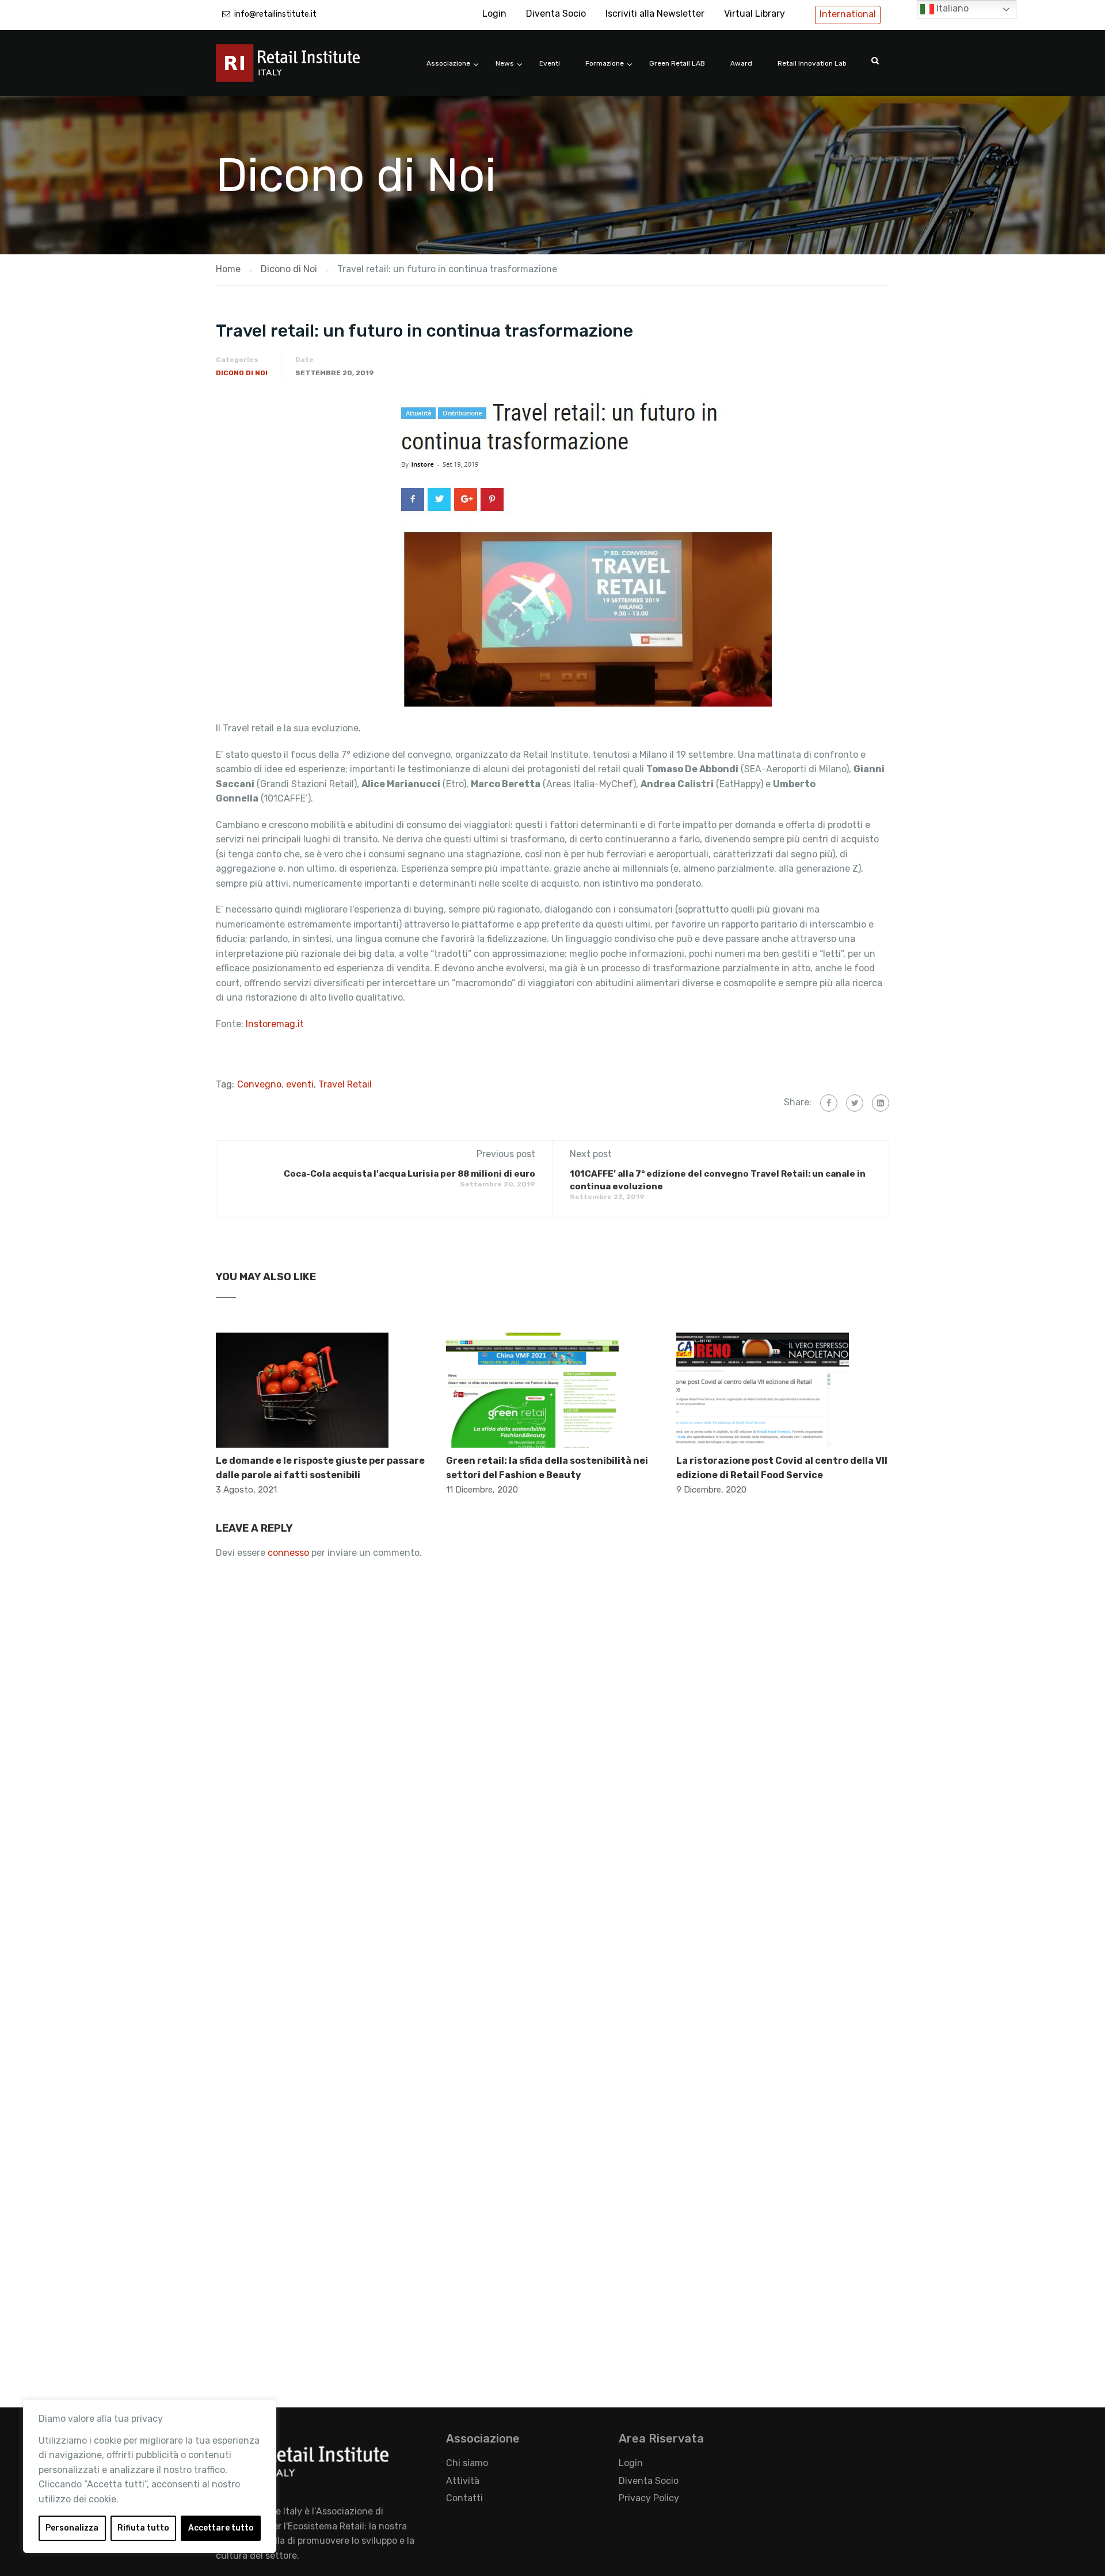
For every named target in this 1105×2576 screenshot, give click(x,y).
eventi (300, 1084)
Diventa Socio (556, 14)
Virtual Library (755, 14)
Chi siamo (467, 2463)
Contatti (464, 2498)
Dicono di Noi (242, 373)
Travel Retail (345, 1084)
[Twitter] (855, 1103)
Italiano (951, 8)
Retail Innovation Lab (812, 63)
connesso (288, 1553)
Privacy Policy (649, 2498)
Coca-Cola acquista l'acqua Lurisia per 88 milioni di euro (409, 1174)
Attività (463, 2481)
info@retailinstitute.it (275, 14)
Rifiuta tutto (143, 2528)
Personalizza (72, 2528)
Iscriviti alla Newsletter (655, 14)
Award (741, 63)
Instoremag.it (275, 1024)
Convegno (259, 1084)
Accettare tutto (221, 2528)
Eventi (550, 63)
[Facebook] (829, 1103)
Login (494, 14)
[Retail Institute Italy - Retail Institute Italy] (302, 69)
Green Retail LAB (677, 63)
